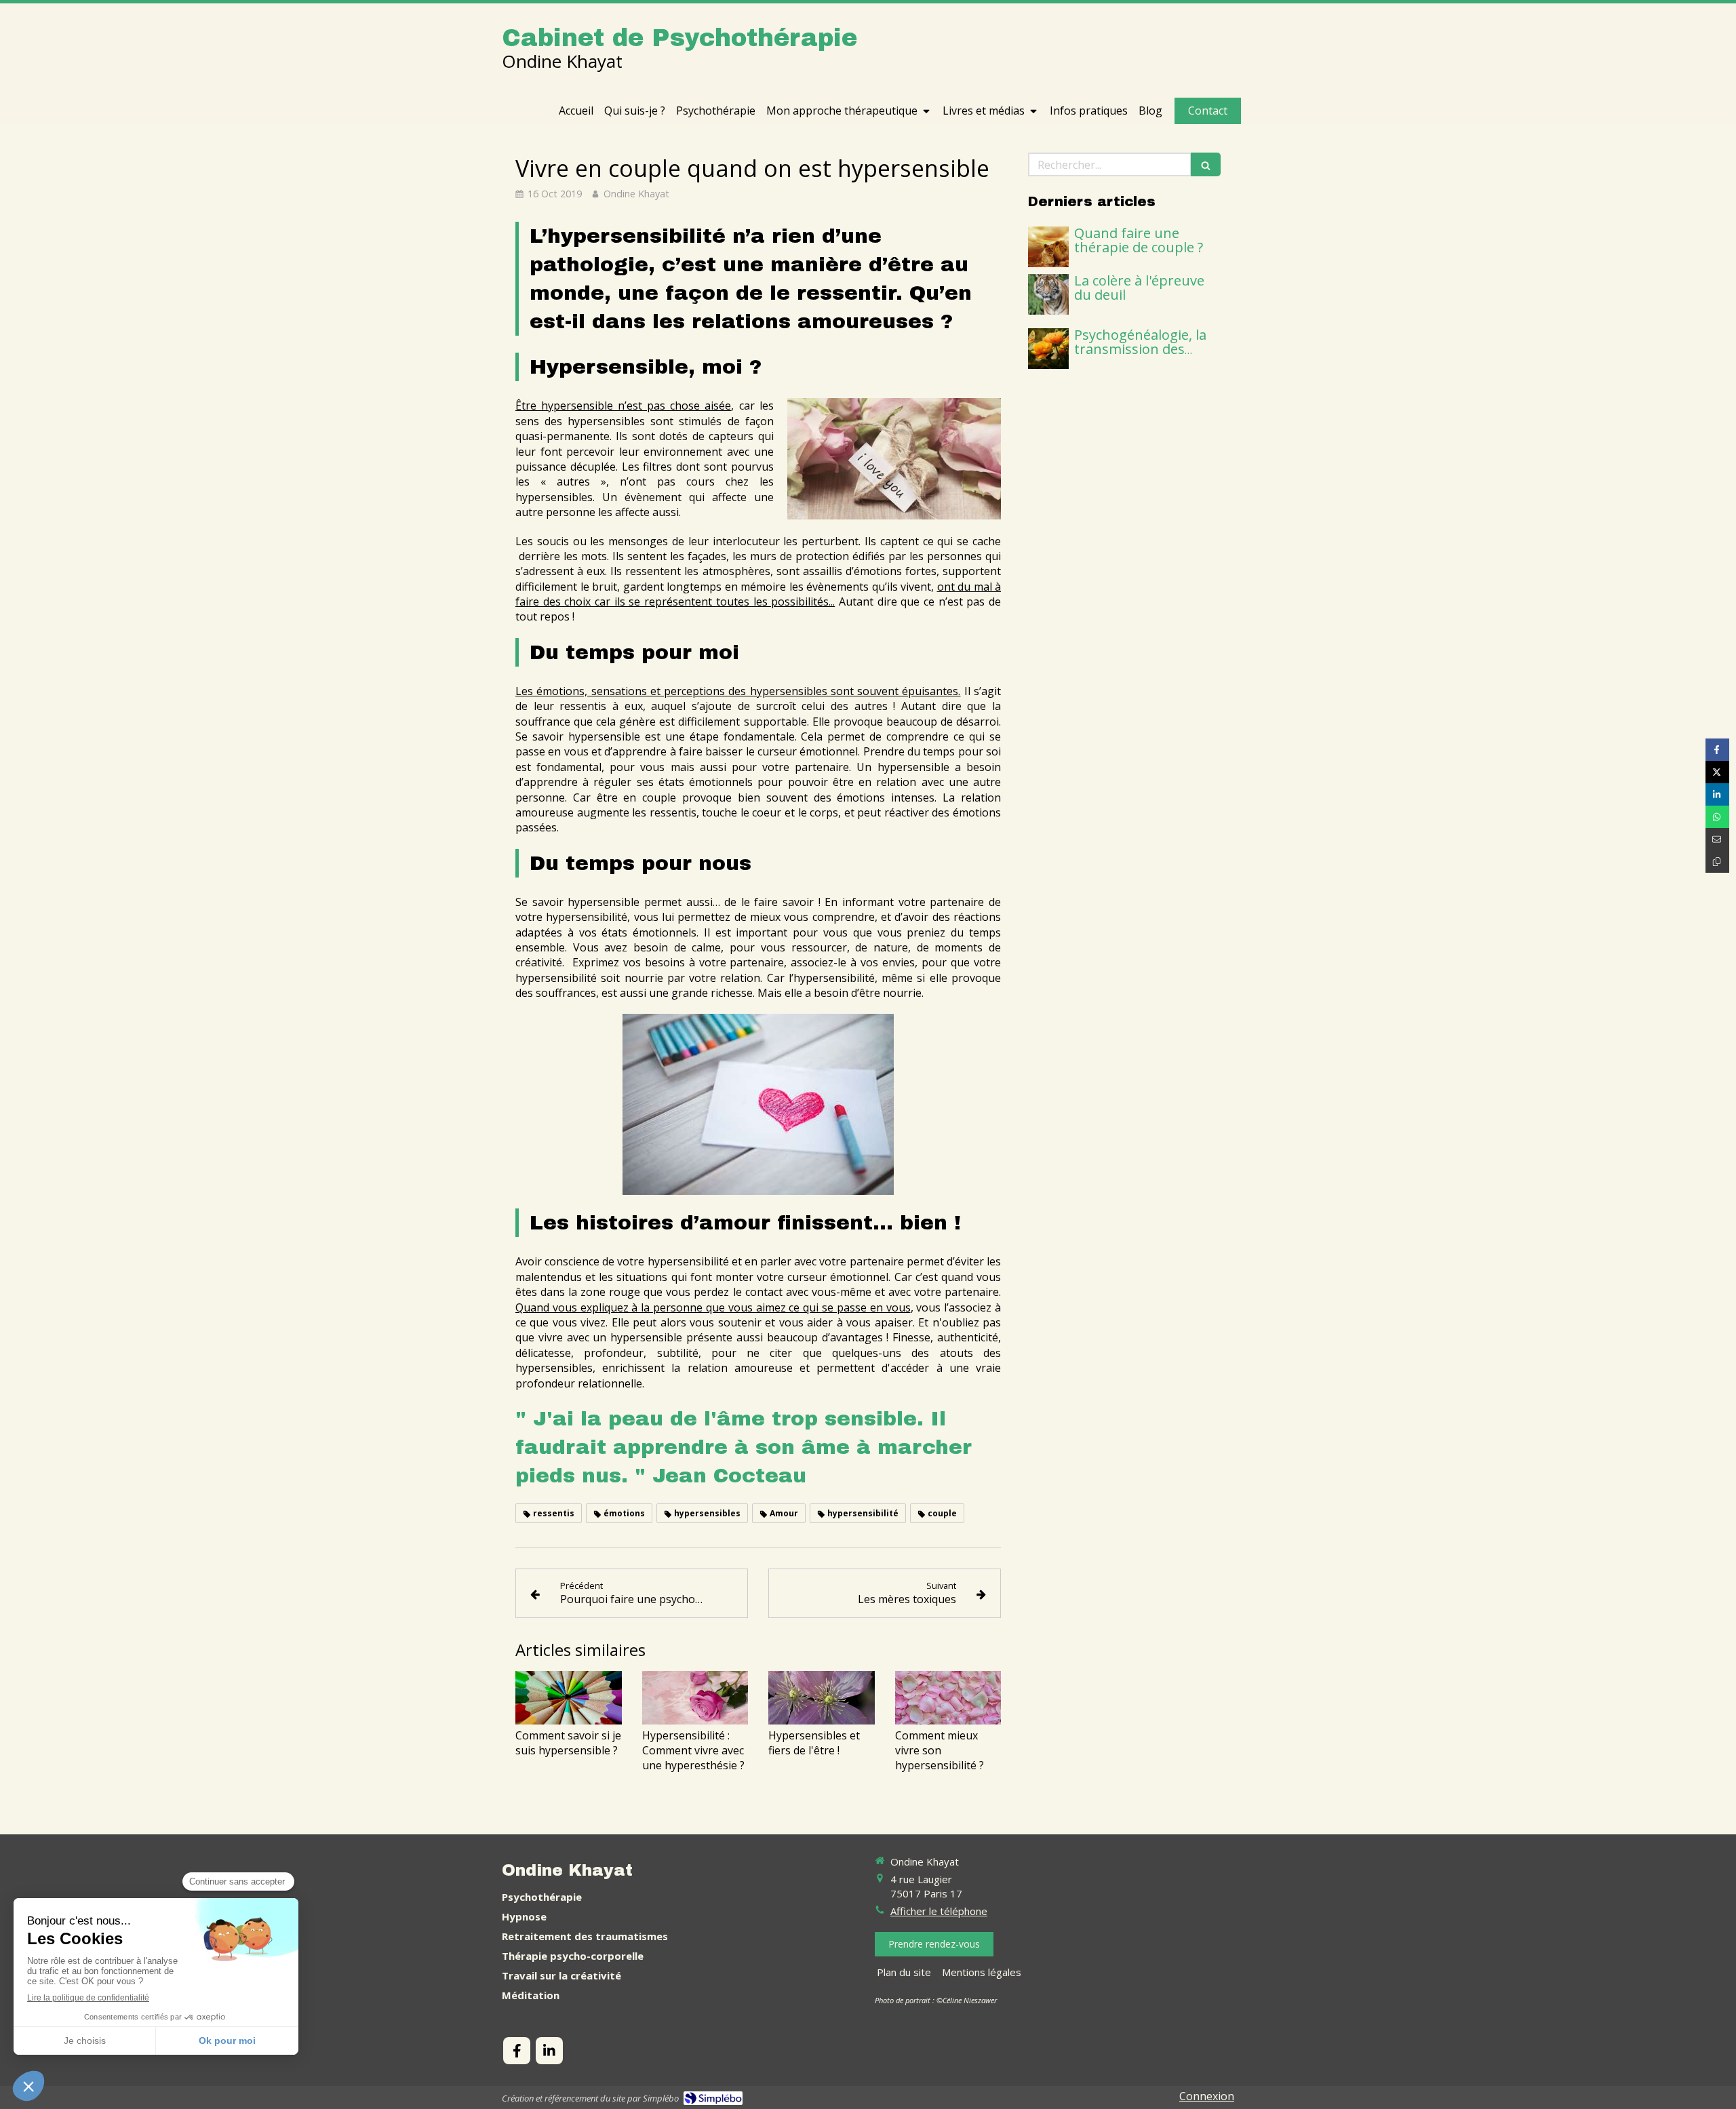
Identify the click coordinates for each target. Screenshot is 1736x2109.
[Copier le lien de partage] (1717, 862)
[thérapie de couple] (1048, 247)
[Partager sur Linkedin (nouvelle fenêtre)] (1717, 794)
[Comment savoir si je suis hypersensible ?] (569, 1697)
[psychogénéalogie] (1048, 349)
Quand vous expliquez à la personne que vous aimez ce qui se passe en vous (713, 1307)
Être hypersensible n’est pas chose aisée (623, 406)
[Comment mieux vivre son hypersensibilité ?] (948, 1697)
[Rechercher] (1206, 164)
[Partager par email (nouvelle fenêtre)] (1717, 839)
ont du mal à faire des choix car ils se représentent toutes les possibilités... (758, 594)
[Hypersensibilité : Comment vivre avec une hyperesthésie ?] (695, 1697)
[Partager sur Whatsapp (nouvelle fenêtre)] (1717, 817)
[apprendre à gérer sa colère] (1048, 294)
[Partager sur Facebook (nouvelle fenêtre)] (1717, 750)
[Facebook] (517, 2051)
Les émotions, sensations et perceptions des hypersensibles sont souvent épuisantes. (738, 691)
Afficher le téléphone (939, 1911)
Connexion (1207, 2096)
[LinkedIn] (549, 2051)
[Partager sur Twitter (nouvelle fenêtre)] (1717, 772)
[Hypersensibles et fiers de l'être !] (822, 1697)
